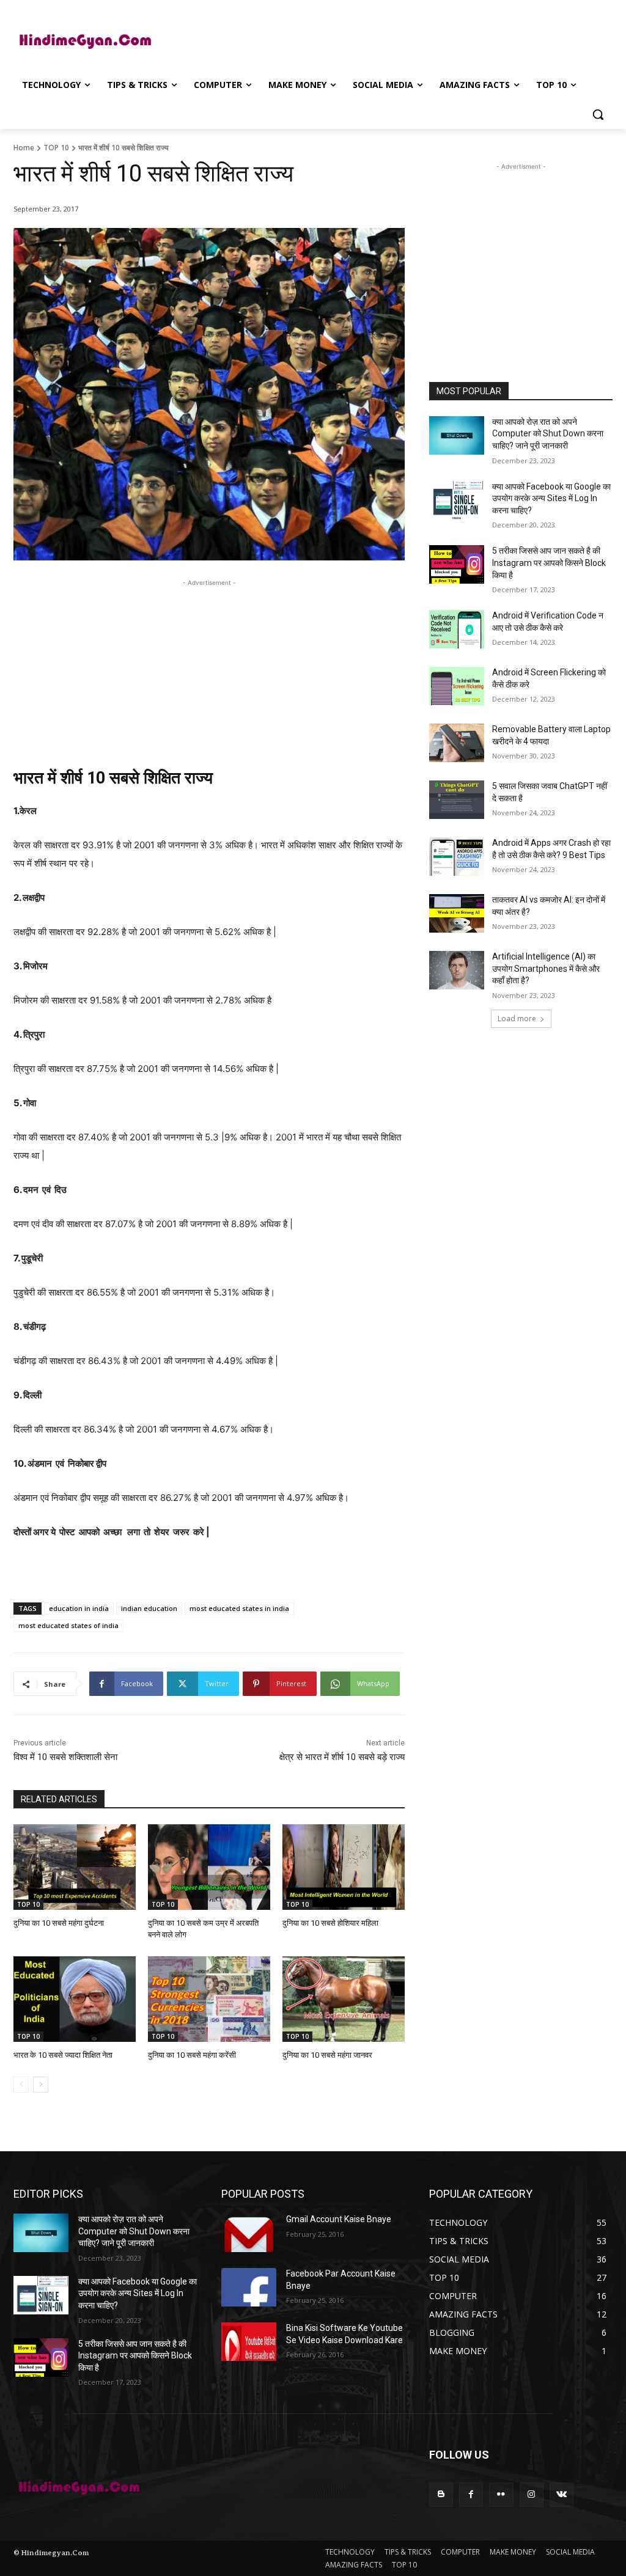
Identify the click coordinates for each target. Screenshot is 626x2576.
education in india (79, 1608)
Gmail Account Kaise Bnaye (339, 2219)
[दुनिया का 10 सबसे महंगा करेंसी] (209, 1999)
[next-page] (41, 2085)
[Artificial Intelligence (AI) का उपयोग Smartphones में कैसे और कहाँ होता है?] (457, 970)
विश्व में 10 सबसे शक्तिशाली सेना (65, 1757)
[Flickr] (501, 2494)
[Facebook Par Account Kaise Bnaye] (249, 2287)
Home (24, 148)
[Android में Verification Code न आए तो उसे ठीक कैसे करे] (457, 629)
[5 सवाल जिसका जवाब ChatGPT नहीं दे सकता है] (457, 800)
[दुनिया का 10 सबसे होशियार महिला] (344, 1867)
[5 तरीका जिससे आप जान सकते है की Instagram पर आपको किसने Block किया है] (457, 564)
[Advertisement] (300, 39)
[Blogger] (441, 2494)
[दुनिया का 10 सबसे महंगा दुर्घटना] (75, 1867)
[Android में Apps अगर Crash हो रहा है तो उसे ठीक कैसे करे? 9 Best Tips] (457, 857)
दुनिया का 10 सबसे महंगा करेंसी (192, 2055)
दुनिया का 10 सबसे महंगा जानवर (327, 2055)
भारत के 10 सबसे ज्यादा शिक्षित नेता (63, 2055)
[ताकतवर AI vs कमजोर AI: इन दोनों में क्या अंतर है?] (457, 913)
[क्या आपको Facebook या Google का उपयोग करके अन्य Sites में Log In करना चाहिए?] (457, 500)
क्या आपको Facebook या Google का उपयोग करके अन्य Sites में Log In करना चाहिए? (551, 498)
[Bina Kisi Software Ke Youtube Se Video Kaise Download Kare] (249, 2342)
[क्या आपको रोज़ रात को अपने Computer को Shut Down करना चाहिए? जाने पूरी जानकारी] (457, 435)
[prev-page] (21, 2085)
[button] (598, 114)
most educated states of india (68, 1625)
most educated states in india (239, 1608)
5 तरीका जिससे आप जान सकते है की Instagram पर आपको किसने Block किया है (549, 563)
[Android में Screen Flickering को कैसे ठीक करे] (457, 686)
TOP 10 (56, 148)
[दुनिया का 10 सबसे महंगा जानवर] (344, 1999)
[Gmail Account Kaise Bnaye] (249, 2233)
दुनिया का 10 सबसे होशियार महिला (330, 1923)
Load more (517, 1018)
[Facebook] (471, 2494)
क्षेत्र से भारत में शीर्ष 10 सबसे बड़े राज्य (342, 1757)
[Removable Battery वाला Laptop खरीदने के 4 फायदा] (457, 743)
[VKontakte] (562, 2494)
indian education (149, 1608)
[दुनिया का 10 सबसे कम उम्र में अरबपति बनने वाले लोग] (209, 1867)
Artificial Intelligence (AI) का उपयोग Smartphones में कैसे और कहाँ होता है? (546, 968)
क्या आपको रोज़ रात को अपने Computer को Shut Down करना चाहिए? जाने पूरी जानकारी (548, 434)
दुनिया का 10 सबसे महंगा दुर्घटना (59, 1923)
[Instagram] (532, 2494)
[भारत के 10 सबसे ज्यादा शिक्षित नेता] (75, 1999)
